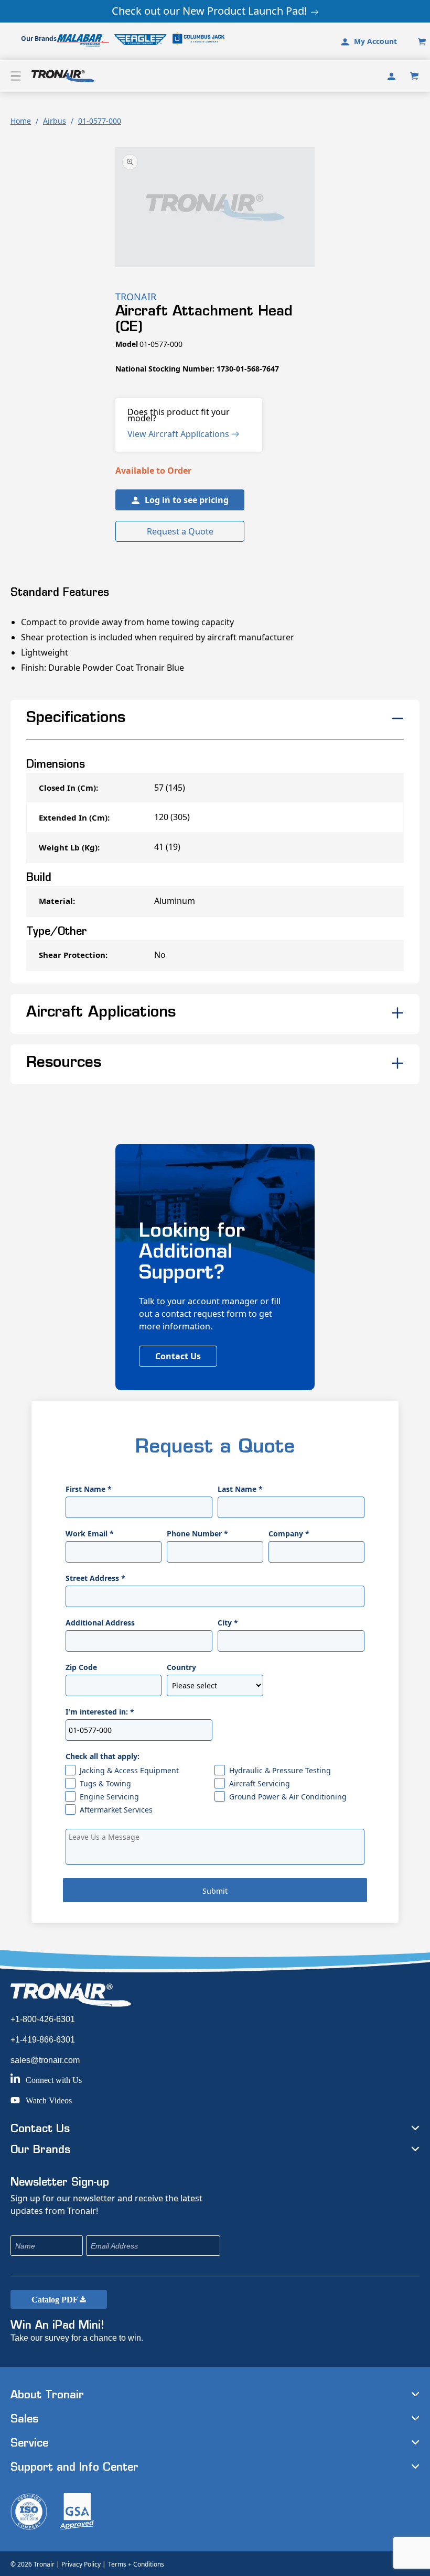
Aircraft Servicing (260, 1783)
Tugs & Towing (105, 1783)
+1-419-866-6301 (43, 2040)
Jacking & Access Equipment (129, 1770)
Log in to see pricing (187, 500)
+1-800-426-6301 (43, 2019)
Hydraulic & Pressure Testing (280, 1770)
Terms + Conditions (136, 2564)
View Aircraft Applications (179, 434)
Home (21, 121)
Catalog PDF (56, 2300)
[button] (16, 76)
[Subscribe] (282, 2246)
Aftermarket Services (116, 1810)
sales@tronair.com (45, 2060)
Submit (215, 1891)
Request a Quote (180, 531)
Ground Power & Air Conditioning (288, 1797)
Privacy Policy (81, 2564)
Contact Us (178, 1356)
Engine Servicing (109, 1797)
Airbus (55, 121)
